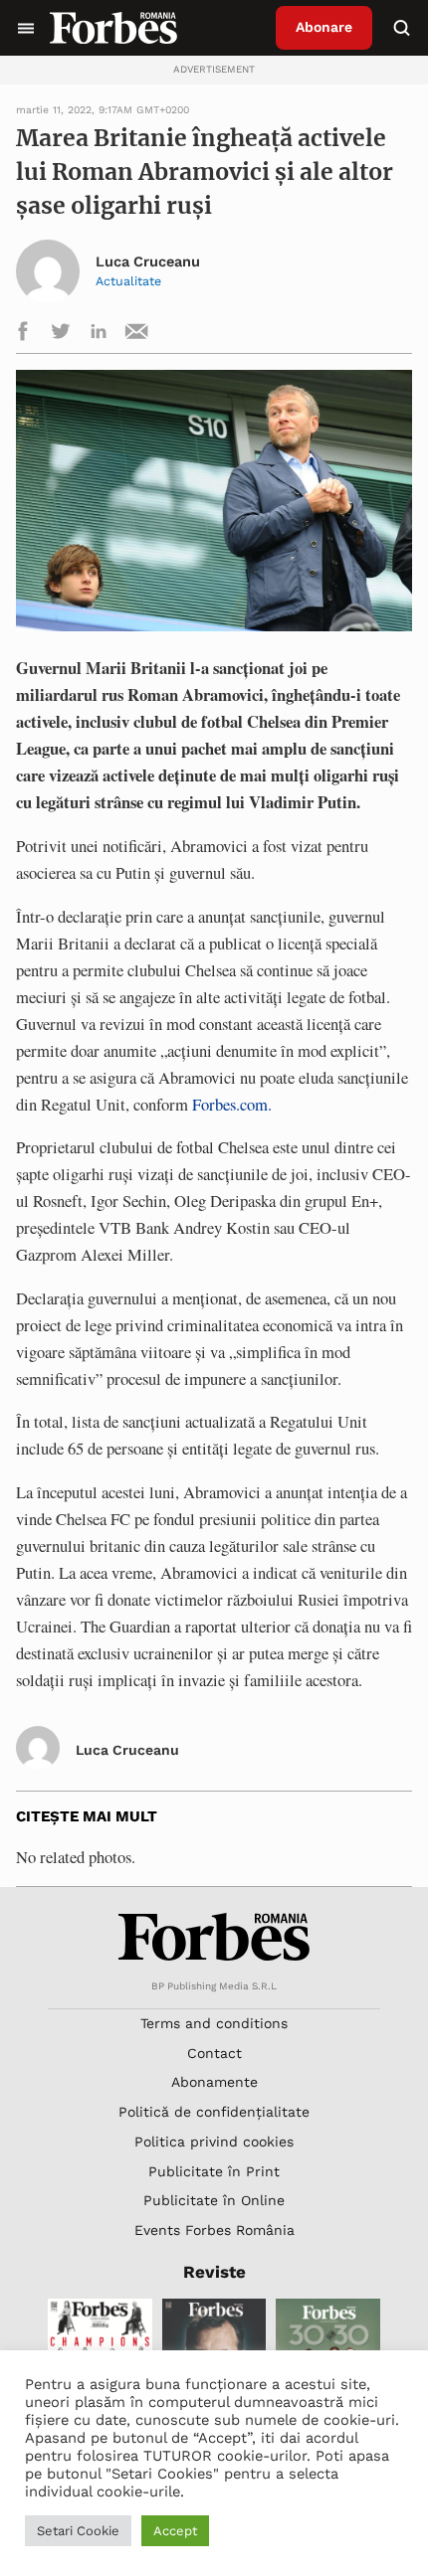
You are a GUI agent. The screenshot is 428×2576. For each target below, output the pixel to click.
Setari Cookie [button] (78, 2531)
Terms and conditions (214, 2023)
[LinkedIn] (99, 335)
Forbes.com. (232, 1104)
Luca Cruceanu (148, 262)
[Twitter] (61, 335)
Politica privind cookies (214, 2142)
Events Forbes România (214, 2230)
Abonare (324, 27)
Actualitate (128, 281)
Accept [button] (175, 2531)
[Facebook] (23, 335)
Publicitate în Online (214, 2200)
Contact (214, 2053)
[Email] (136, 335)
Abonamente (214, 2082)
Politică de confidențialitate (214, 2112)
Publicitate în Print (214, 2171)
